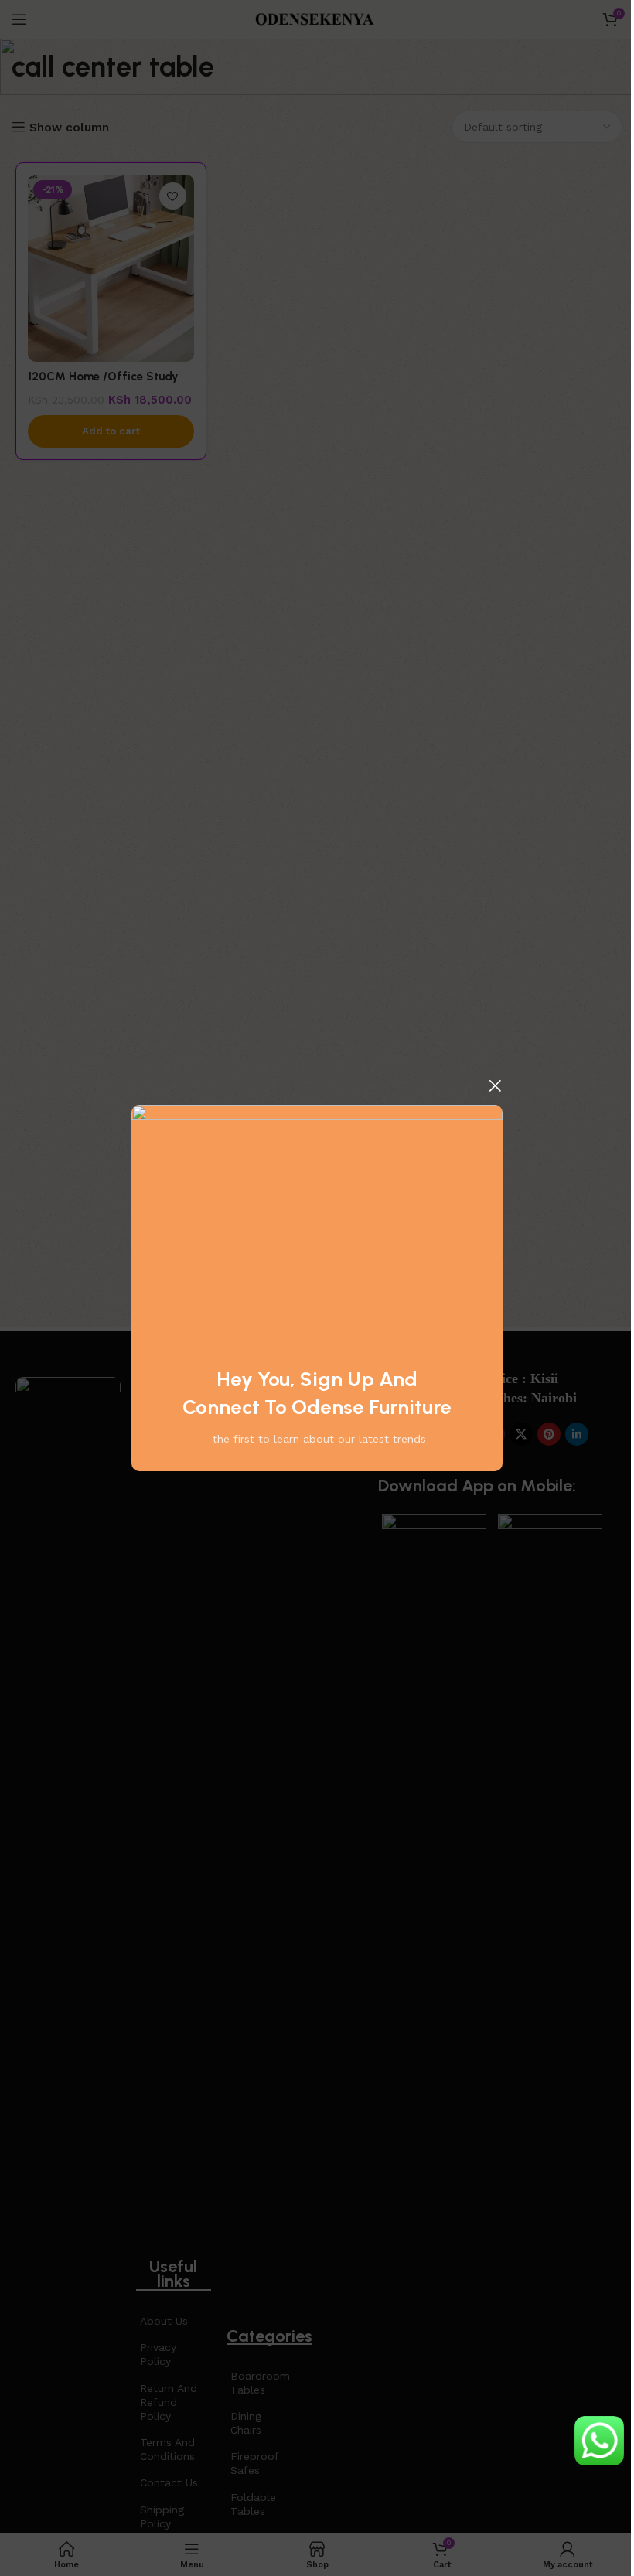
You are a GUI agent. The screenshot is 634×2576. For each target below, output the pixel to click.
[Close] (495, 1085)
